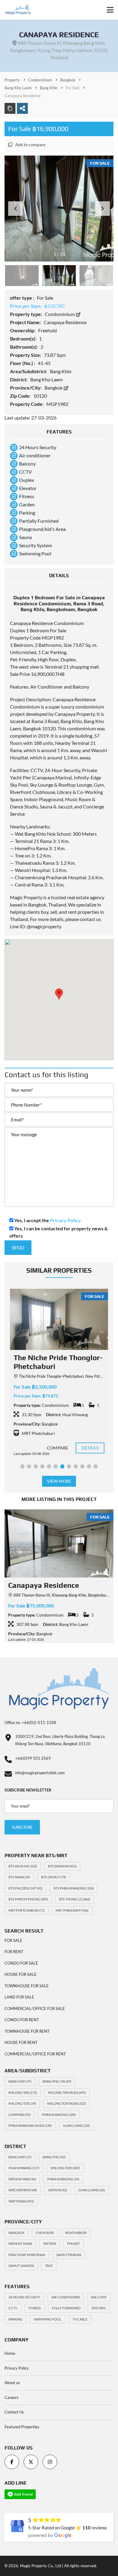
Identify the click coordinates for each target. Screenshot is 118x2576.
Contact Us (14, 2412)
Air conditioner (66, 2297)
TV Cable (80, 2319)
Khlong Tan (23, 2092)
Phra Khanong (59, 2115)
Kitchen (98, 2308)
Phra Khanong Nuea (30, 2125)
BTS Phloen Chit (25, 1888)
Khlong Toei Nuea (67, 2103)
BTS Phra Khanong (74, 1888)
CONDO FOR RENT (22, 2020)
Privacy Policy (17, 2368)
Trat (49, 2266)
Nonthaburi (76, 2233)
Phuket (74, 2244)
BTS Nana (19, 1877)
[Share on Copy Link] (10, 108)
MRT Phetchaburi (26, 1910)
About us (12, 2383)
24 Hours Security (24, 2297)
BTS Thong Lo (75, 1899)
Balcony (99, 2297)
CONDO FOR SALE (21, 1963)
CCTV (13, 2308)
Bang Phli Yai (57, 2081)
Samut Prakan (69, 2255)
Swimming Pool (48, 2319)
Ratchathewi (23, 2190)
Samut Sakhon (21, 2266)
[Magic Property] (16, 10)
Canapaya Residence (44, 1585)
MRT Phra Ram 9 (72, 1910)
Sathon (58, 2190)
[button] (103, 209)
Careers (11, 2397)
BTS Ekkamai (62, 1866)
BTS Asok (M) (23, 1866)
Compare (57, 1448)
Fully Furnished (66, 2308)
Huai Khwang (24, 2168)
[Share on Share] (22, 108)
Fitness (35, 2308)
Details (90, 1448)
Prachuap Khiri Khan (27, 2255)
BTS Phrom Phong (28, 1899)
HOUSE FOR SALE (21, 1974)
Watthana (21, 2201)
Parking (15, 2319)
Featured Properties (22, 2427)
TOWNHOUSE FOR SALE (27, 1986)
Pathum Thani (20, 2244)
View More (59, 1481)
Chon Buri (45, 2233)
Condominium (60, 314)
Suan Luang (76, 2125)
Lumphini (20, 2115)
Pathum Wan (22, 2179)
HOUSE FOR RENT (21, 2042)
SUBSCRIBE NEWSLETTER (28, 1790)
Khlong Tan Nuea (67, 2092)
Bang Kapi (20, 2081)
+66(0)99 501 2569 (33, 1758)
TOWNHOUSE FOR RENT (27, 2031)
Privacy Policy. (66, 1220)
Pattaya (50, 2244)
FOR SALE (13, 1940)
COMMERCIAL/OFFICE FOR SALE (35, 2008)
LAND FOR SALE (19, 1997)
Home (10, 2353)
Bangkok (54, 388)
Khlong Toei (22, 2103)
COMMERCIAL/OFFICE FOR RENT (35, 2054)
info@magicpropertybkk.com (40, 1773)
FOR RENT (14, 1952)
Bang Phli (54, 2157)
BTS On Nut (54, 1877)
